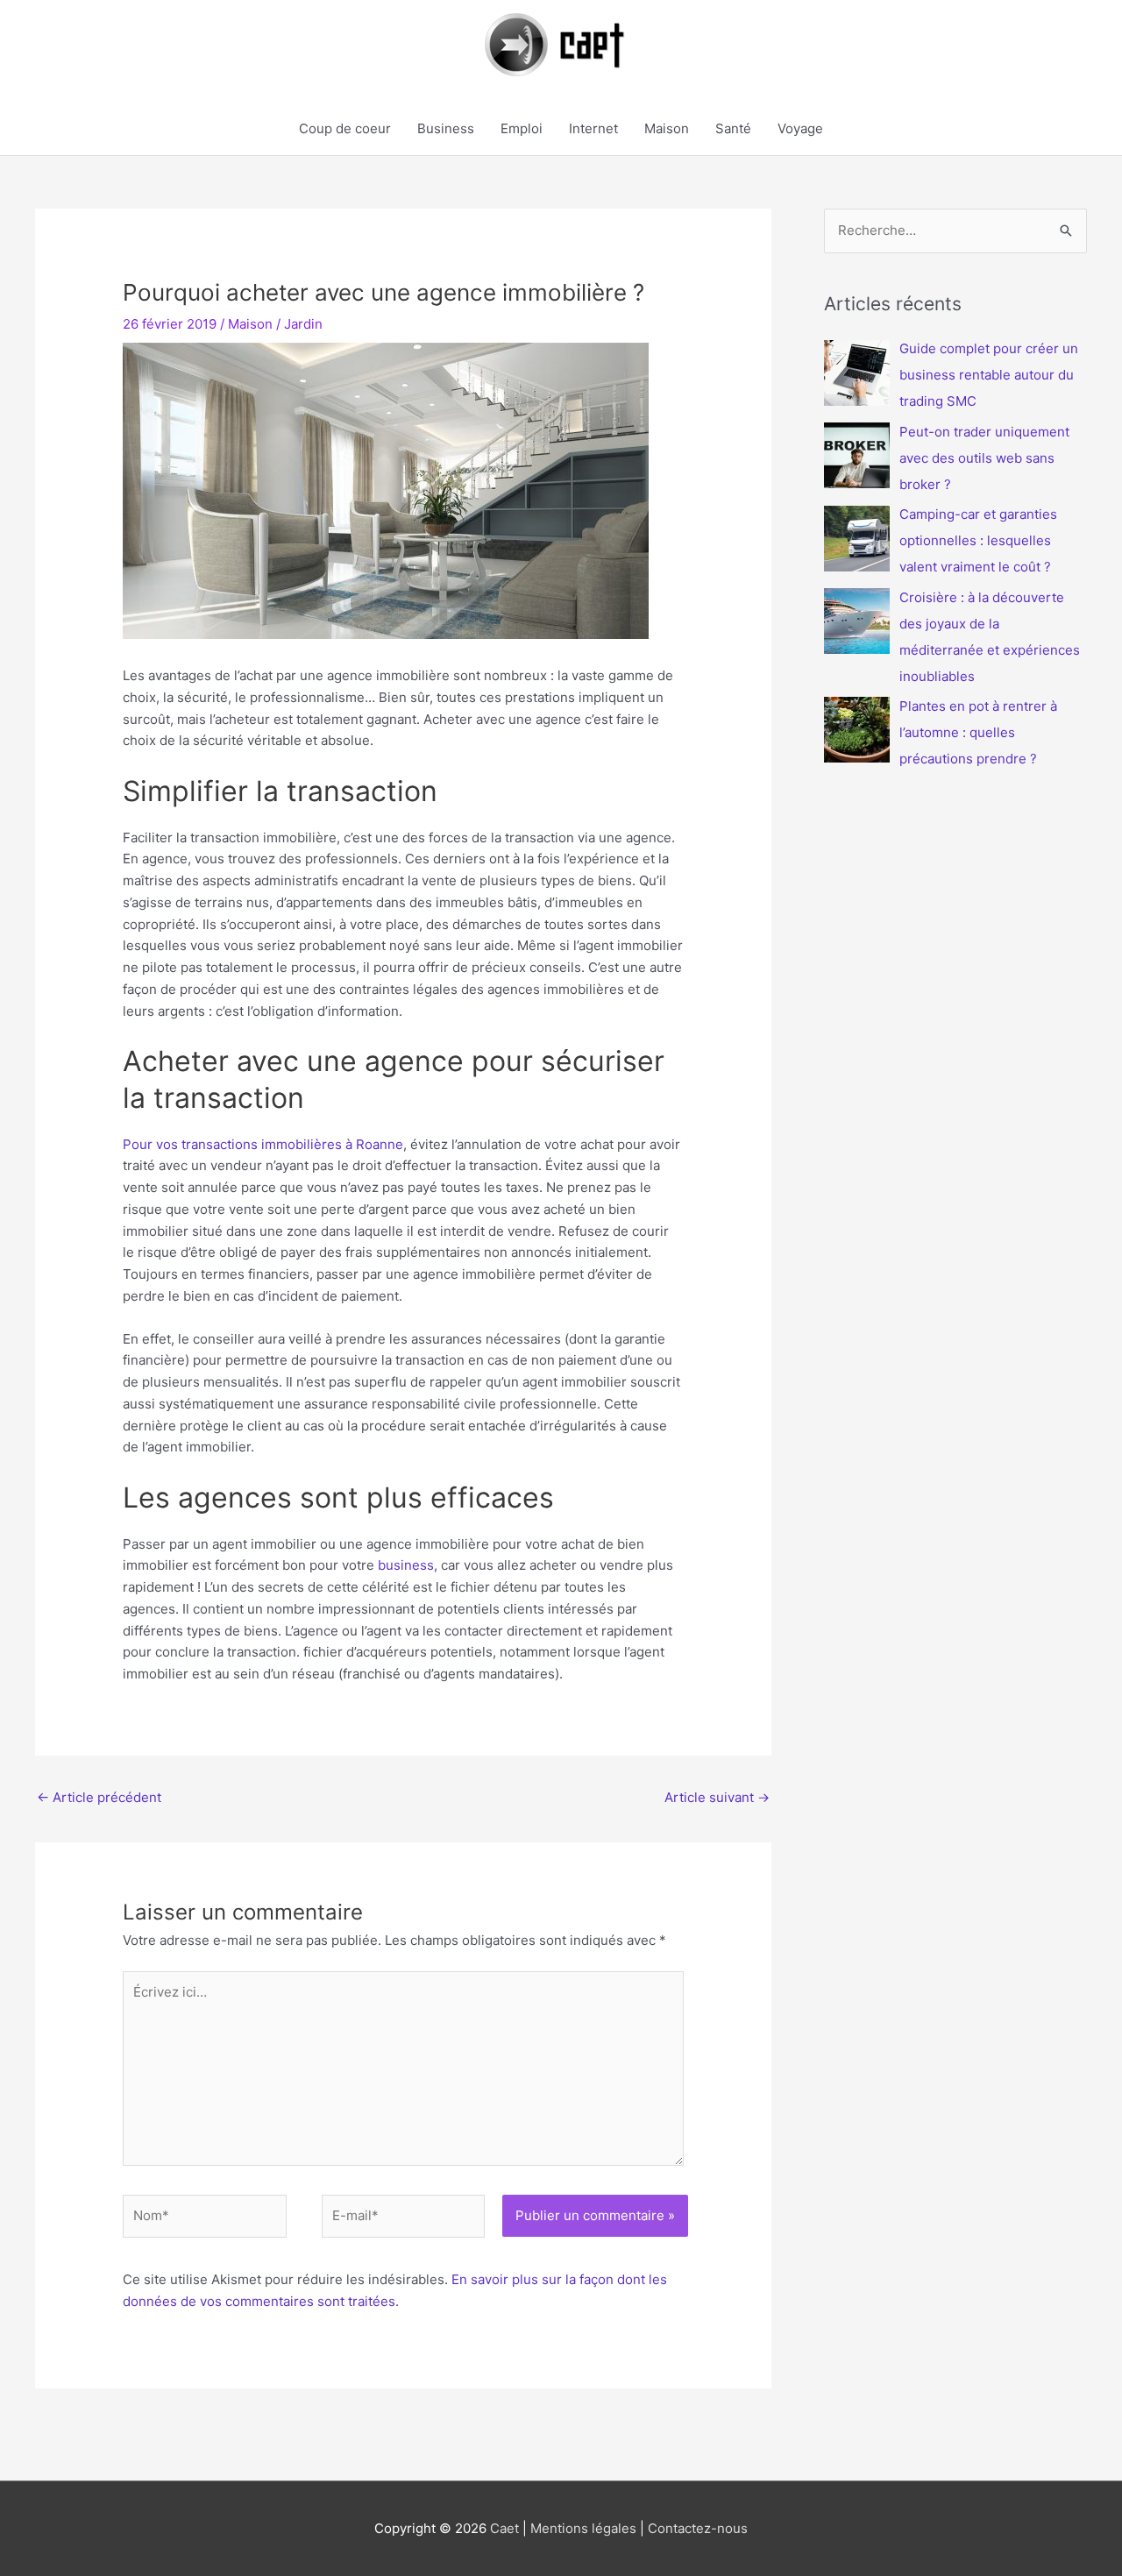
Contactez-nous (698, 2528)
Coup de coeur (345, 128)
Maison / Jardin (275, 324)
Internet (593, 128)
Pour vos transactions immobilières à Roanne (263, 1144)
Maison (667, 128)
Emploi (522, 128)
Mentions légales (583, 2528)
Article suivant (717, 1797)
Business (446, 128)
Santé (733, 128)
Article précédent (99, 1797)
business (406, 1565)
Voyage (800, 128)
